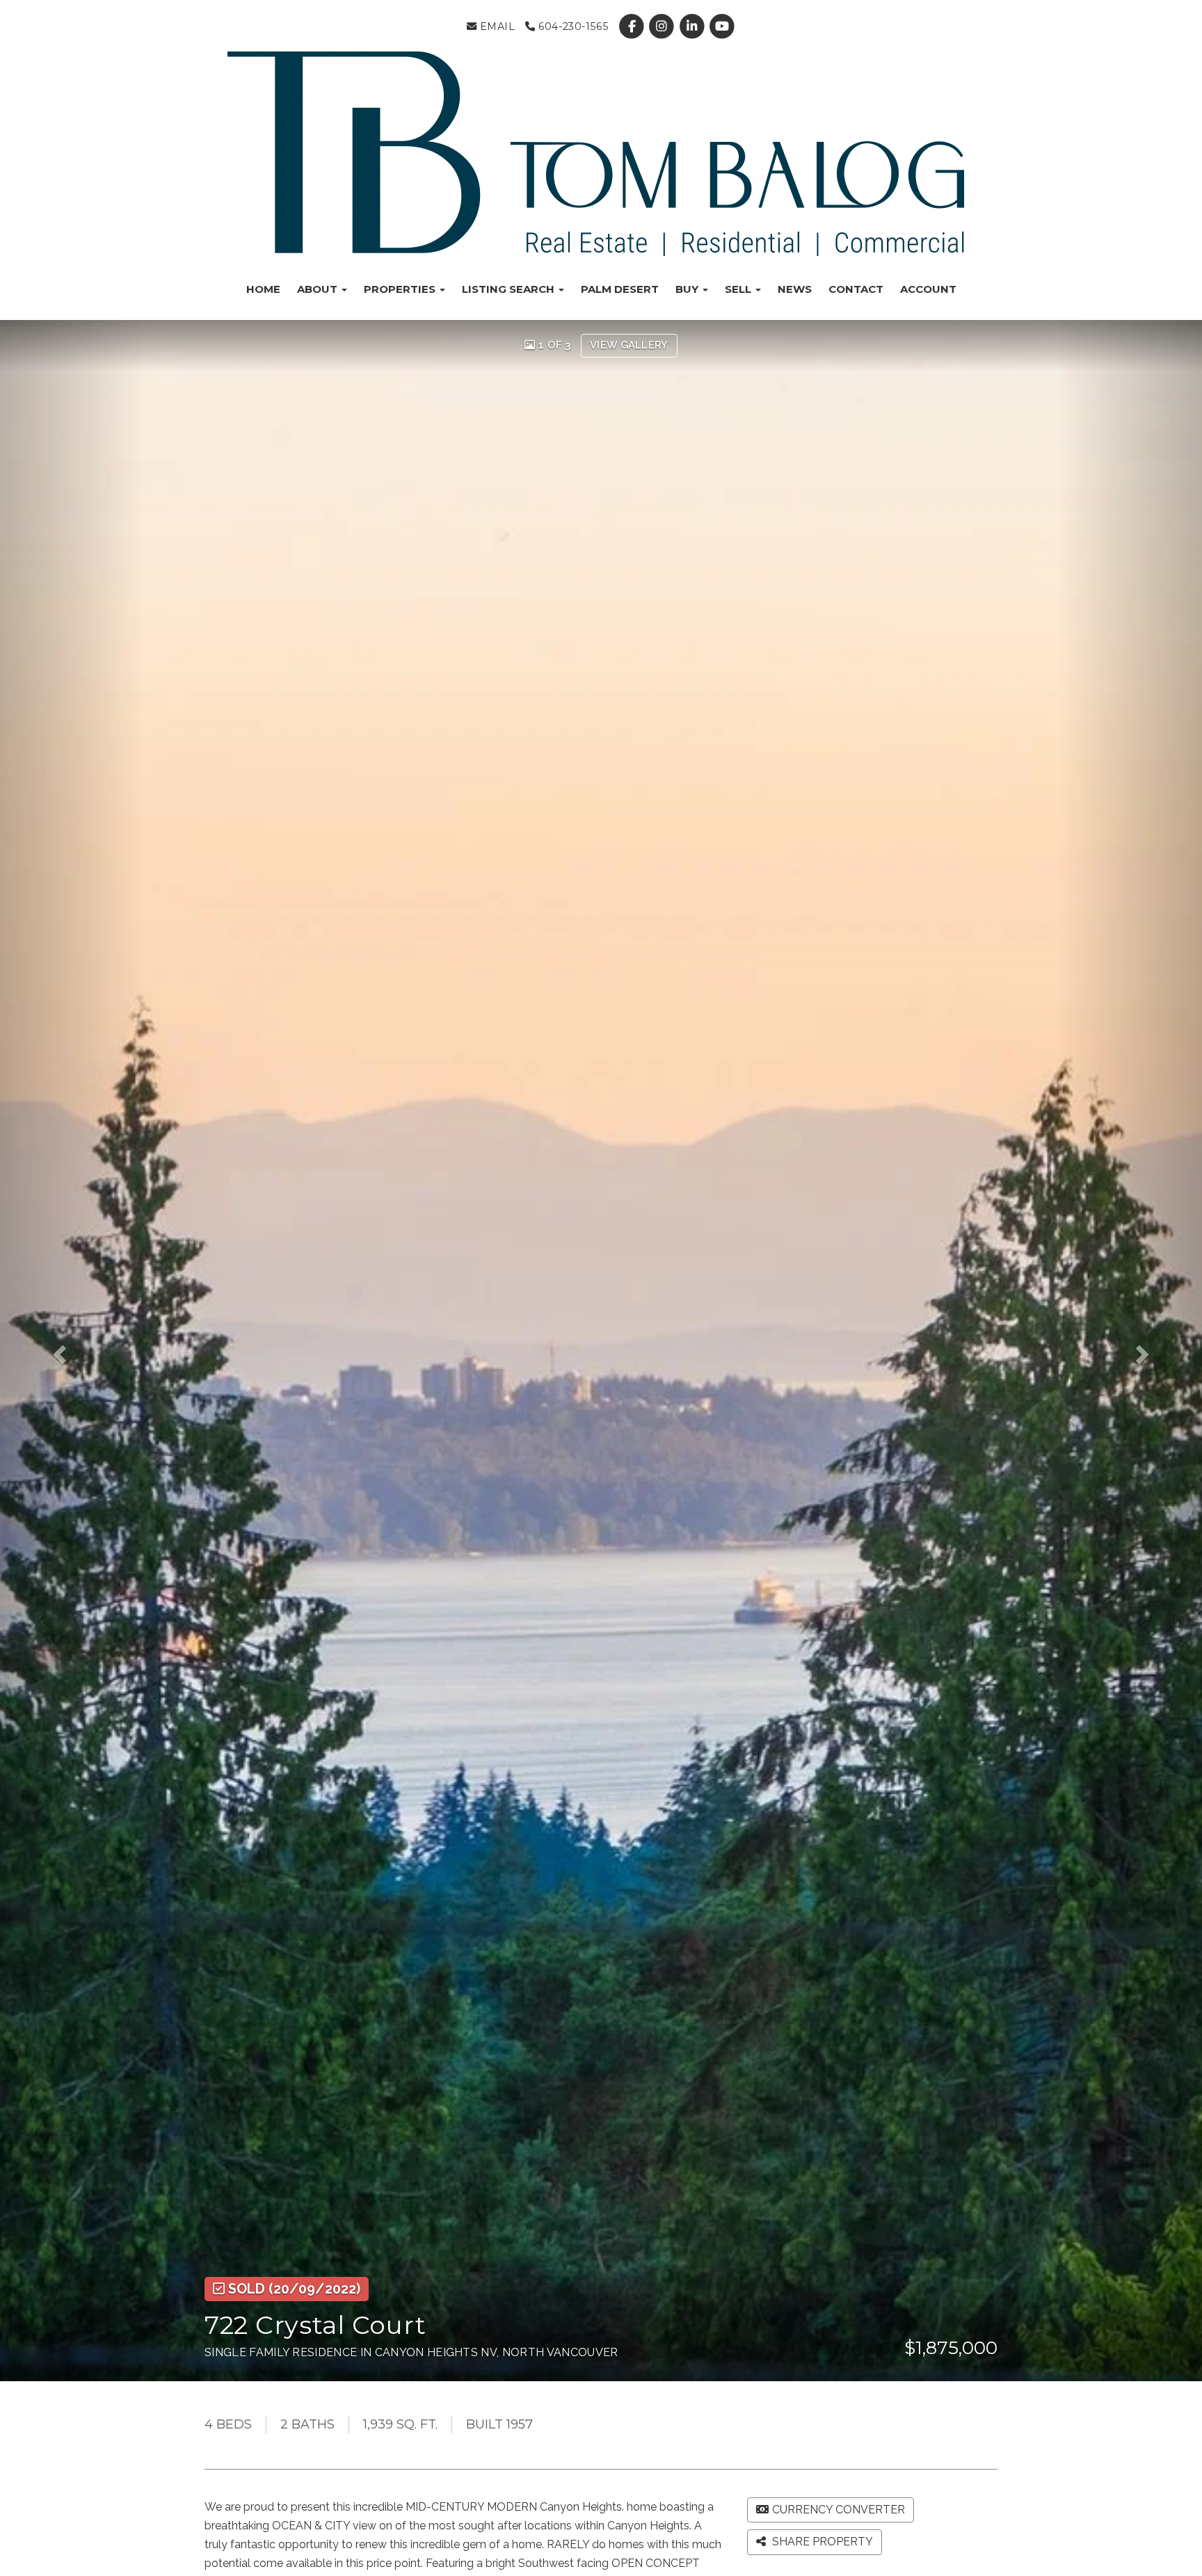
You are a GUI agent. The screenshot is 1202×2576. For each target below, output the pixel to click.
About (319, 289)
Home (263, 289)
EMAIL (496, 26)
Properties (401, 289)
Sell (739, 289)
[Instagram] (663, 26)
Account (928, 289)
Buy (688, 289)
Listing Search (510, 289)
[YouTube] (722, 26)
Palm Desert (620, 289)
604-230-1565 (572, 26)
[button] (72, 1350)
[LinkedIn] (693, 26)
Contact (856, 289)
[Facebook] (633, 26)
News (795, 289)
